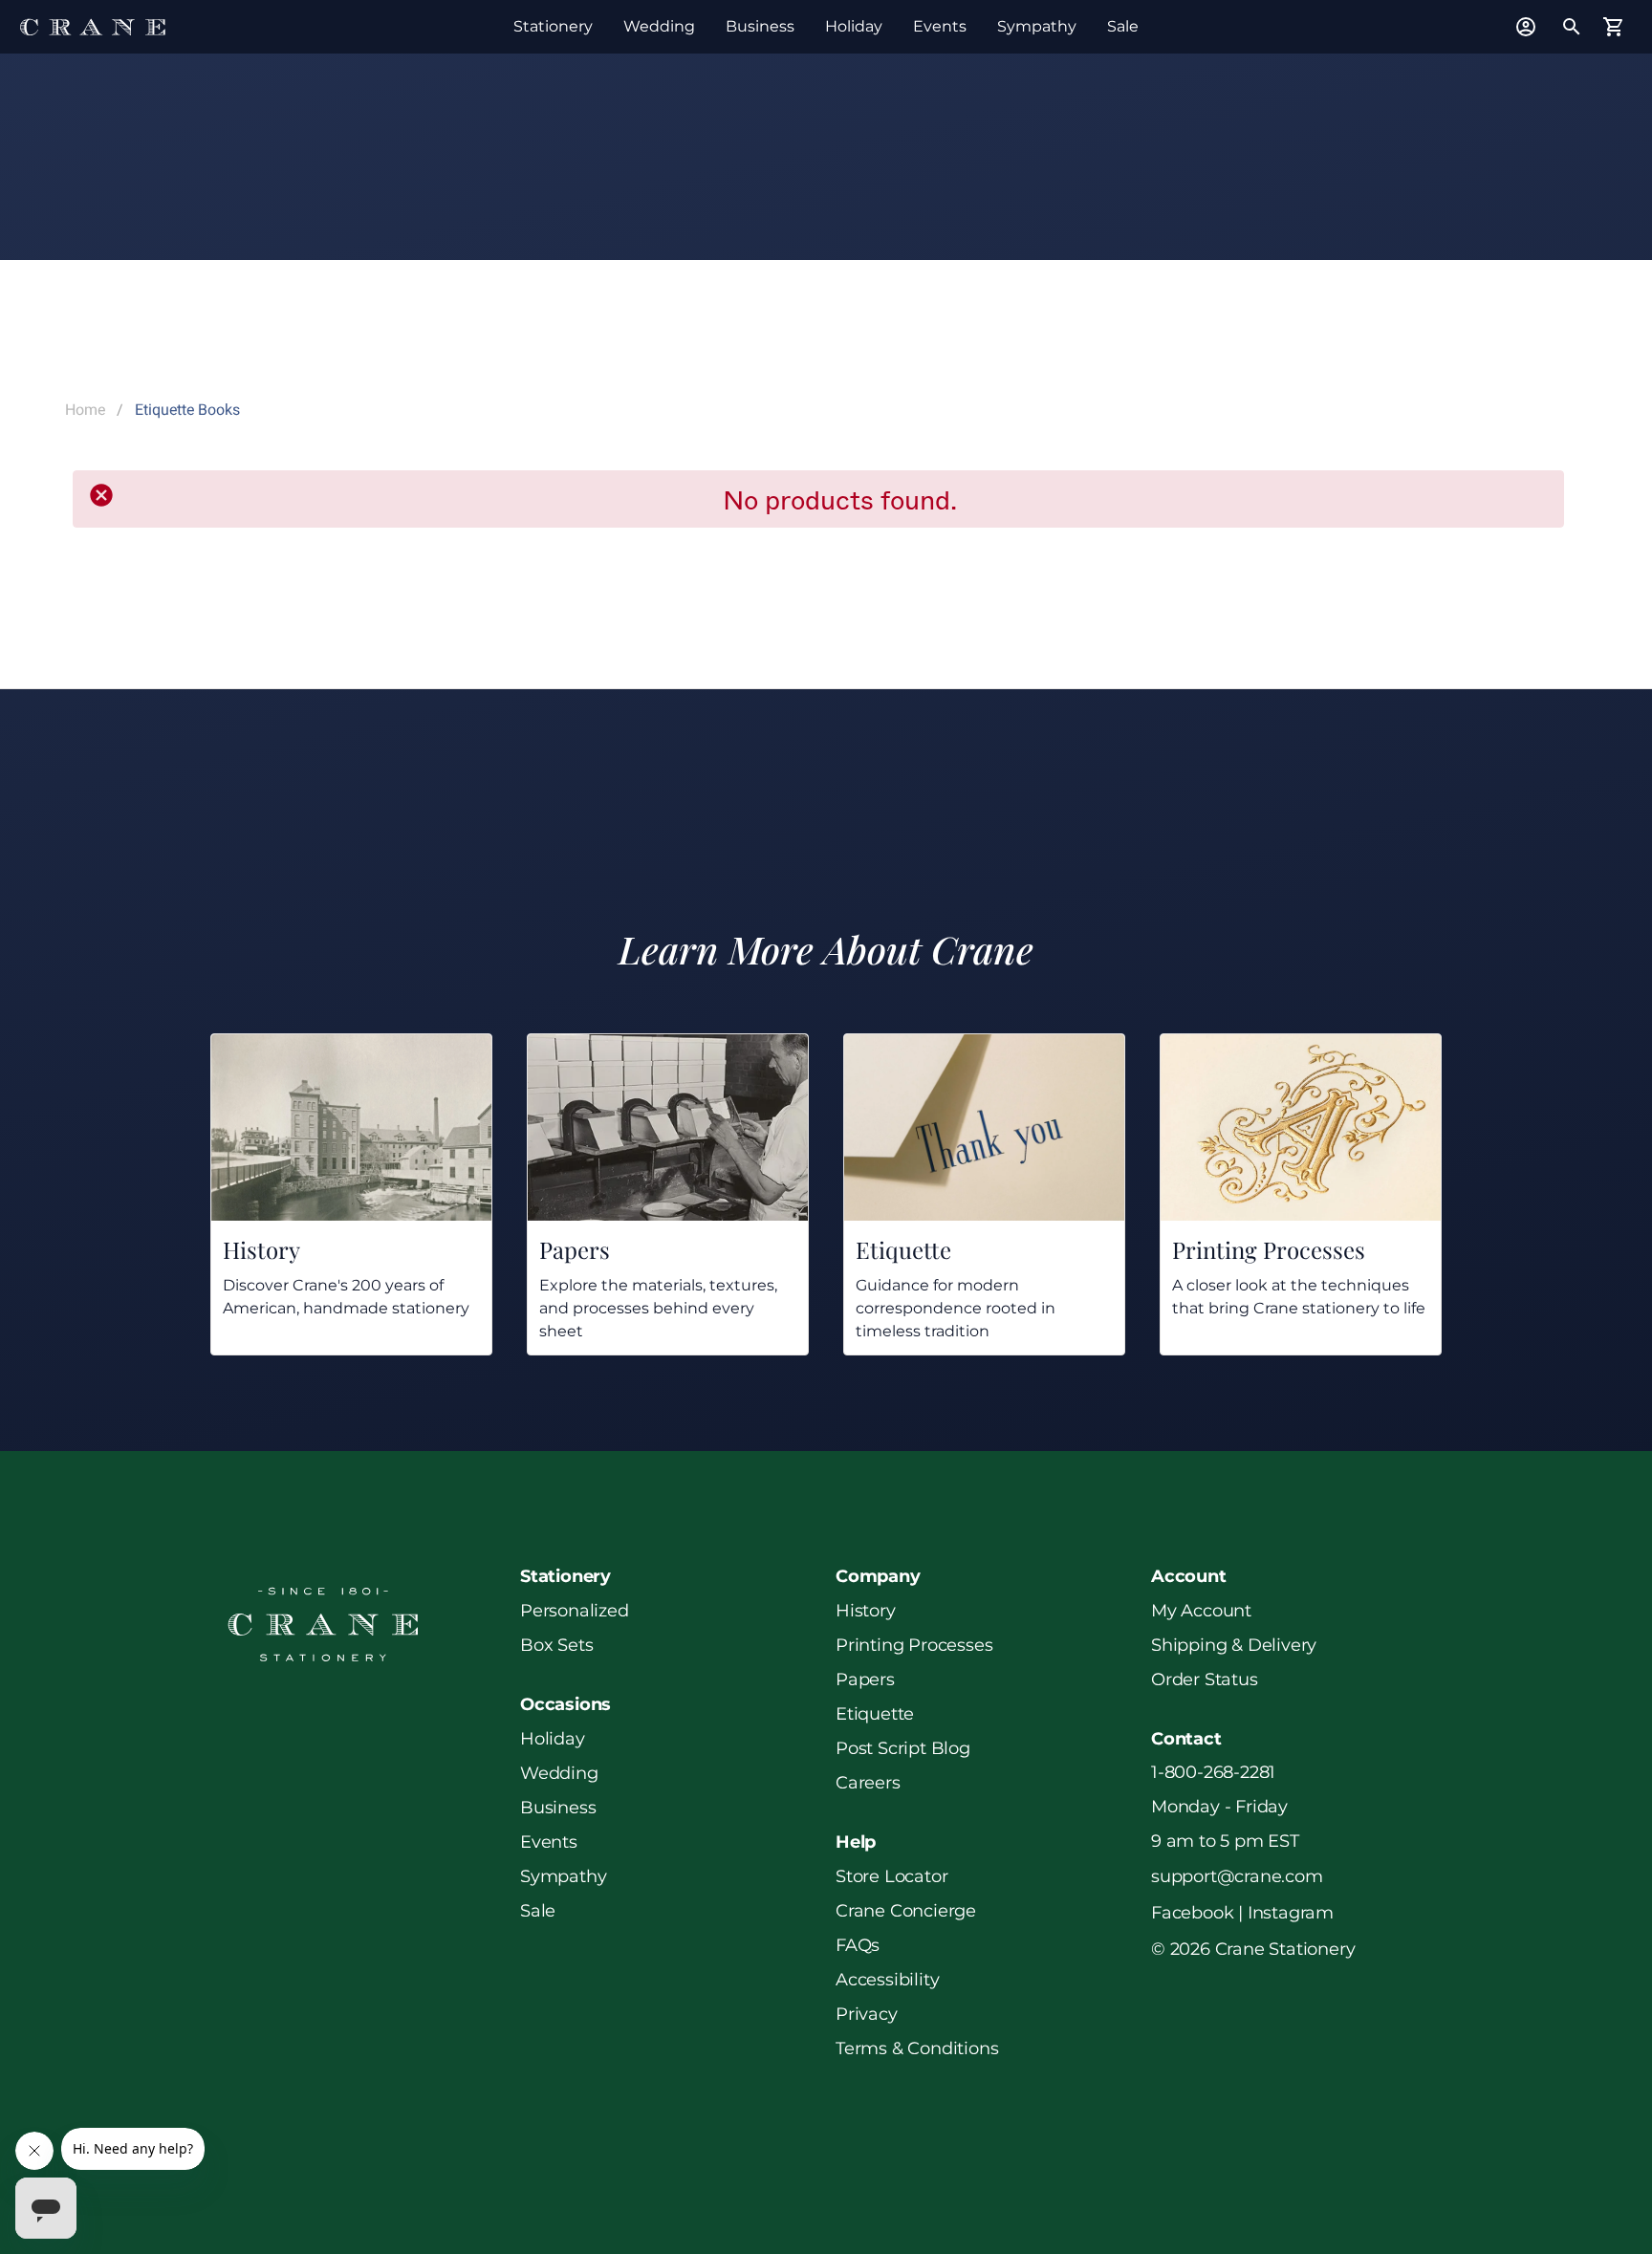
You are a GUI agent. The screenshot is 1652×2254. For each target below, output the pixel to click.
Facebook (1192, 1913)
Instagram (1291, 1913)
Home (85, 410)
